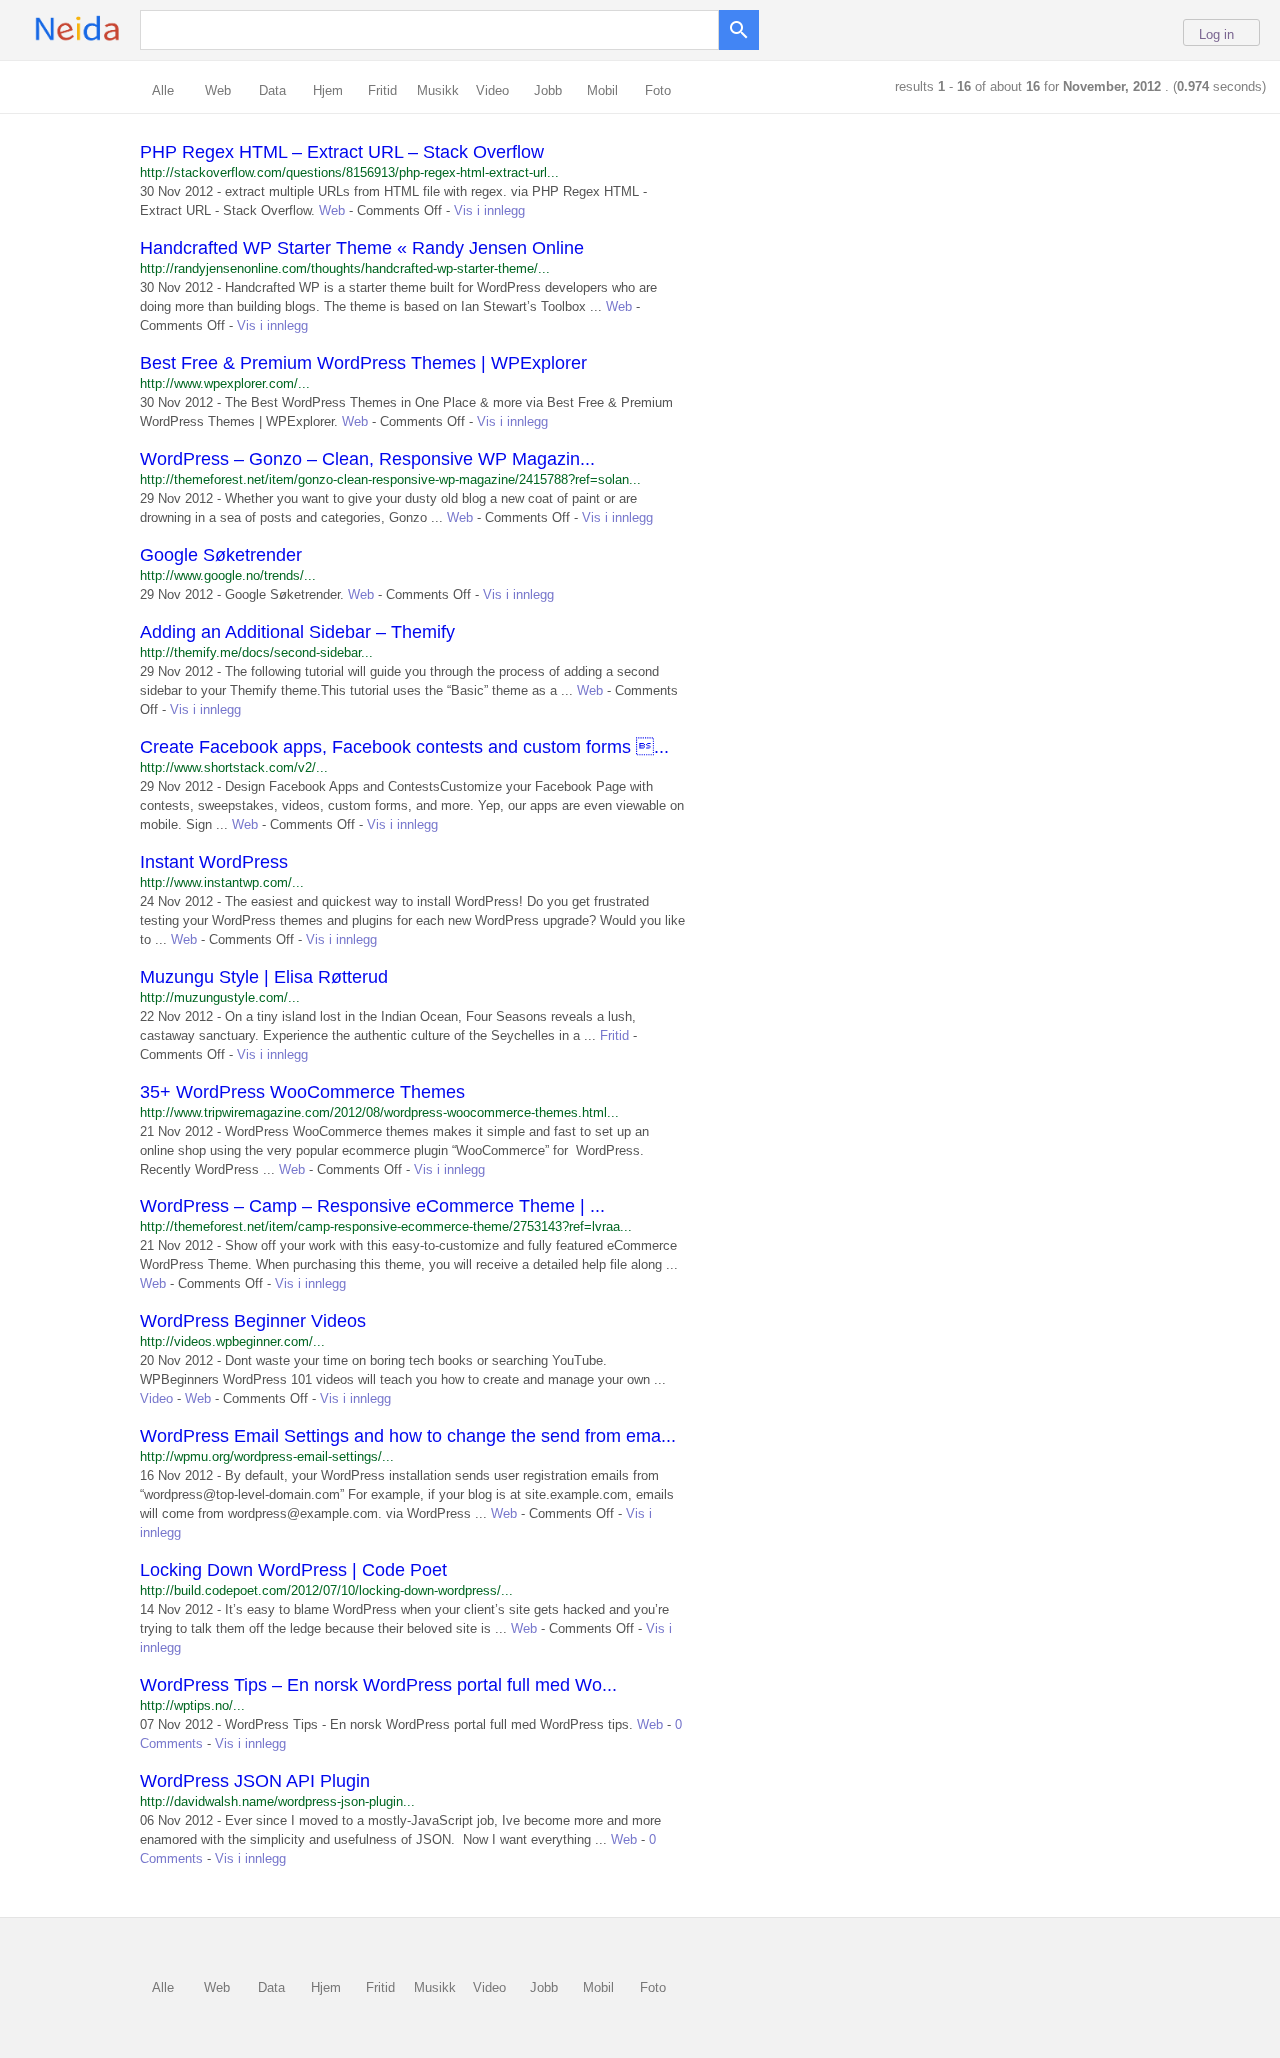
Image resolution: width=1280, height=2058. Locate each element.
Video (492, 90)
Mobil (602, 90)
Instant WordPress (214, 862)
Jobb (548, 90)
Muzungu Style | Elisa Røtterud (264, 977)
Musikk (438, 90)
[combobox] (434, 29)
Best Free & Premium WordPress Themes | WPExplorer (363, 363)
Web (218, 90)
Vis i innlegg (489, 210)
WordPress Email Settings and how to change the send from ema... (408, 1436)
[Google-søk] (739, 25)
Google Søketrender (221, 555)
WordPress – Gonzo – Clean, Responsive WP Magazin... (367, 459)
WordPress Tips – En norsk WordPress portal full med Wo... (378, 1685)
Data (272, 90)
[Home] (109, 40)
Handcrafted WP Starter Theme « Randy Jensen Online (362, 248)
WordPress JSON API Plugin (255, 1781)
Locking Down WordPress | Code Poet (293, 1570)
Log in (1216, 34)
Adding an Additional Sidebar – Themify (297, 632)
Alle (163, 90)
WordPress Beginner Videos (253, 1321)
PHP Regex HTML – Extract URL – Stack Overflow (342, 152)
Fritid (382, 90)
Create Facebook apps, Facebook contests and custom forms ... (404, 747)
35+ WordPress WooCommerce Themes (302, 1092)
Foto (658, 90)
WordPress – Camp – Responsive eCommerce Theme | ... (372, 1206)
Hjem (328, 90)
